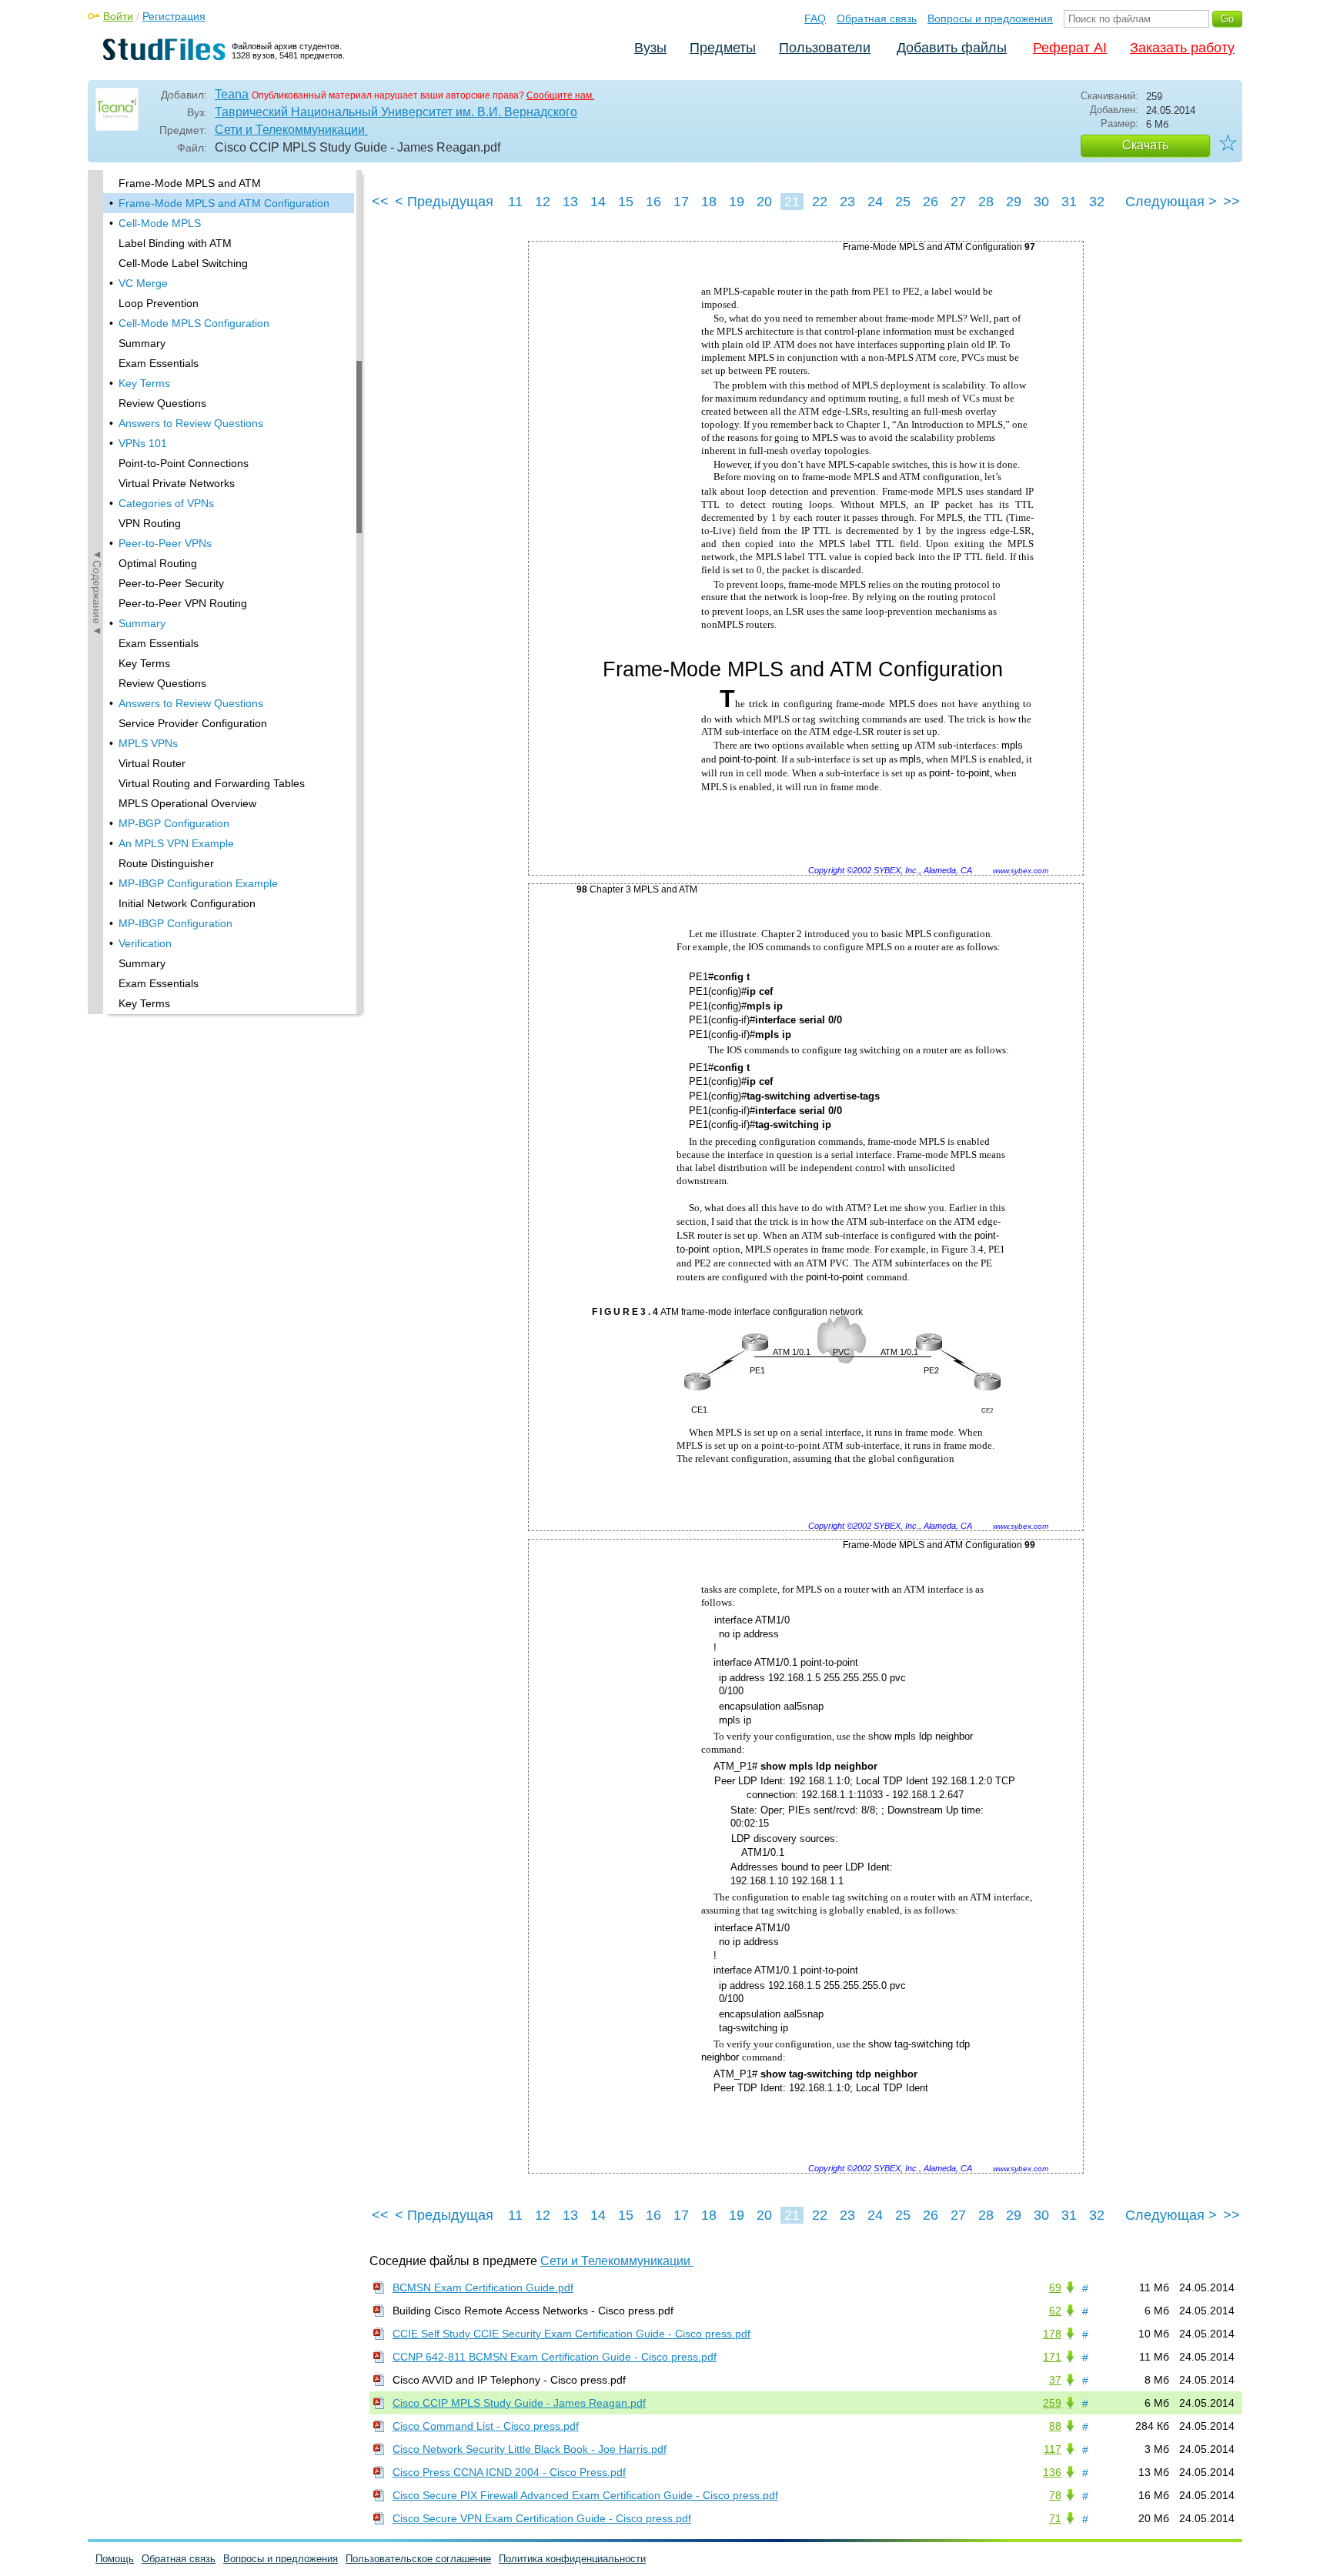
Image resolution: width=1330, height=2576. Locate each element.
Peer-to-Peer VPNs (165, 543)
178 (1052, 2334)
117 (1053, 2449)
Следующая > (1171, 202)
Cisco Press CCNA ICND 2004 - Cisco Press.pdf (509, 2472)
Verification (145, 943)
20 (764, 202)
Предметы (723, 48)
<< (380, 202)
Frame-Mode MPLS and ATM (190, 183)
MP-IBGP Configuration (175, 923)
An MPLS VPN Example (176, 843)
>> (1231, 202)
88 (1055, 2426)
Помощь (115, 2559)
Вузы (650, 48)
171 (1052, 2357)
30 (1041, 202)
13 (570, 202)
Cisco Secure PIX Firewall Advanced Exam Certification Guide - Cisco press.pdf (585, 2495)
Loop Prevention (159, 303)
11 (515, 202)
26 (931, 202)
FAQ (815, 18)
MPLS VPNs (148, 743)
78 (1055, 2495)
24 (875, 202)
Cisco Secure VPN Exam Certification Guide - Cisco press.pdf (542, 2518)
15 (626, 202)
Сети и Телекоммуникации (291, 130)
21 (792, 202)
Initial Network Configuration (187, 903)
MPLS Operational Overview (187, 803)
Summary (142, 343)
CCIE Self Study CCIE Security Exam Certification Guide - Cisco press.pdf (571, 2334)
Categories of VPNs (166, 503)
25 (903, 202)
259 (1052, 2403)
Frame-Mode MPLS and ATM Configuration (224, 203)
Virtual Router (152, 763)
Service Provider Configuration (193, 723)
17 (681, 202)
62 (1055, 2311)
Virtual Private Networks (177, 483)
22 (820, 202)
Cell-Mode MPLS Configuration (194, 323)
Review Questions (162, 403)
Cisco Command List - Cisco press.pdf (486, 2426)
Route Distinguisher (166, 863)
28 (986, 202)
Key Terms (144, 383)
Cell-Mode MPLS (160, 223)
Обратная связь (877, 18)
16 (653, 202)
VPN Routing (150, 523)
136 (1052, 2472)
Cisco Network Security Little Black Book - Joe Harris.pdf (530, 2449)
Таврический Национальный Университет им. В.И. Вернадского (396, 112)
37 (1055, 2380)
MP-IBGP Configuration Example (198, 883)
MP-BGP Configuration (174, 823)
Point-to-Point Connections (184, 463)
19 (737, 202)
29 (1014, 202)
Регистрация (174, 16)
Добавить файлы (952, 48)
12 (543, 202)
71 (1055, 2518)
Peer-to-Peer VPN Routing (183, 603)
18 (709, 202)
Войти (118, 16)
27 (958, 202)
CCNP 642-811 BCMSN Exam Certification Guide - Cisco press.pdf (555, 2357)
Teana (232, 94)
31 (1069, 202)
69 (1055, 2287)
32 (1097, 202)
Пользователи (825, 48)
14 (598, 202)
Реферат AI (1070, 48)
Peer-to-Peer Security (171, 583)
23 (847, 202)
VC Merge (143, 283)
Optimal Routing (158, 563)
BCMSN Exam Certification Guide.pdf (483, 2287)
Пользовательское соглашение (418, 2559)
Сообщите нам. (560, 95)
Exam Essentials (159, 363)
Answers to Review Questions (191, 423)
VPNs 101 (143, 443)
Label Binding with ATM (175, 243)
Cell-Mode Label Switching (183, 263)
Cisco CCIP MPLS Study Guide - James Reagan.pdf (519, 2403)
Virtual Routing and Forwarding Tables (212, 783)
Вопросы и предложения (990, 18)
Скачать (1145, 145)
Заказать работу (1182, 48)
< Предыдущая (444, 202)
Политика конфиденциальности (572, 2559)
